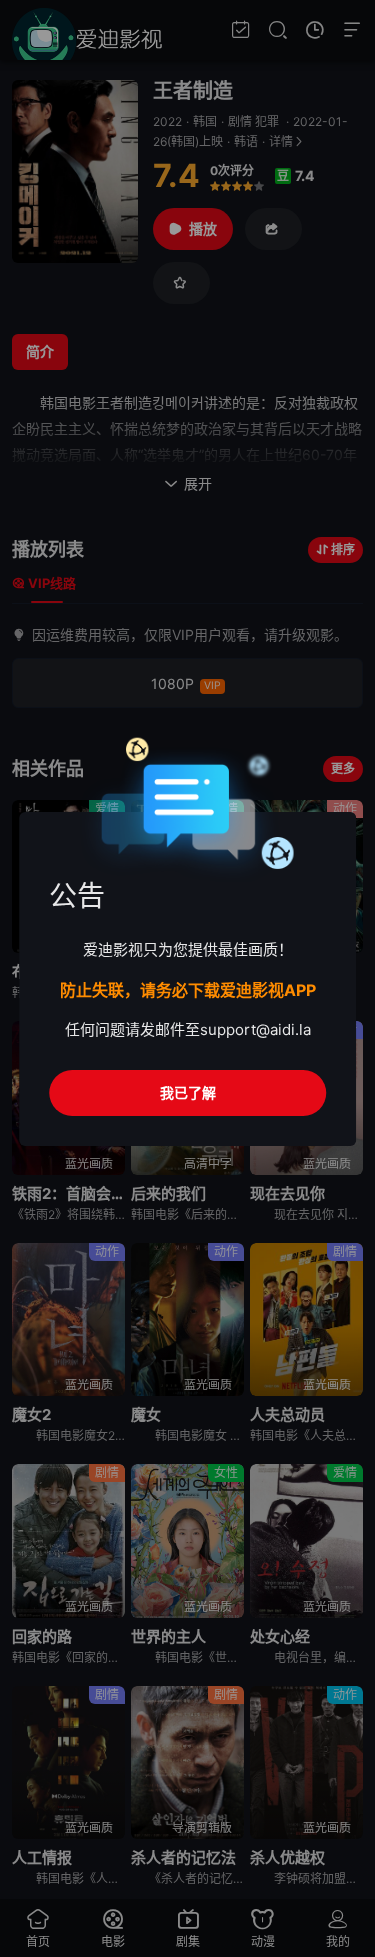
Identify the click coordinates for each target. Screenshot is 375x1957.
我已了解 (188, 1092)
